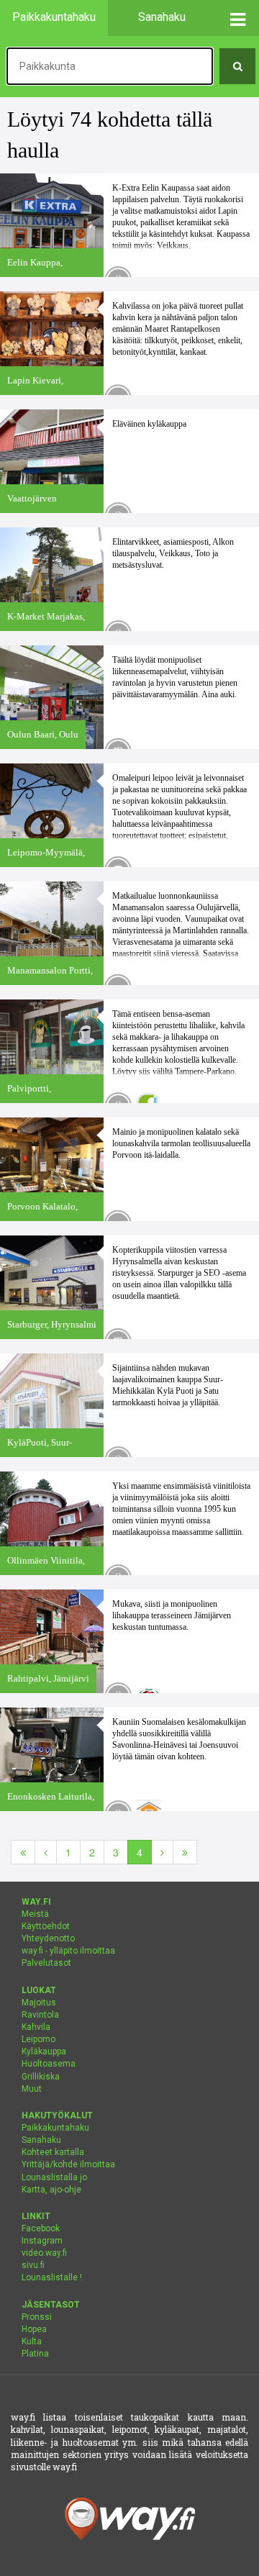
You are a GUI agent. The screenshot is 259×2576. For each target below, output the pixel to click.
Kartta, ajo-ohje (51, 2190)
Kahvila (36, 2027)
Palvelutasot (46, 1963)
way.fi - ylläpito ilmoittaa (68, 1951)
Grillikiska (41, 2077)
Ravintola (40, 2015)
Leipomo (38, 2039)
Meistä (35, 1914)
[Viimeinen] (185, 1852)
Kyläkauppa (44, 2051)
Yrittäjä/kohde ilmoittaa (68, 2164)
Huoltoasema (49, 2064)
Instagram (42, 2241)
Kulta (32, 2341)
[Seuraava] (162, 1852)
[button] (237, 18)
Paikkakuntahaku (55, 2128)
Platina (35, 2354)
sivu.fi (33, 2265)
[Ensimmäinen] (23, 1852)
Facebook (41, 2228)
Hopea (34, 2329)
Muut (32, 2089)
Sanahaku (41, 2140)
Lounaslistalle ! (52, 2277)
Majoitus (39, 2003)
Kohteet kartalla (53, 2152)
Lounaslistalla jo (54, 2177)
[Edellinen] (46, 1852)
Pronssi (37, 2317)
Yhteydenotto (48, 1938)
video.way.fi (44, 2253)
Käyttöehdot (46, 1926)
